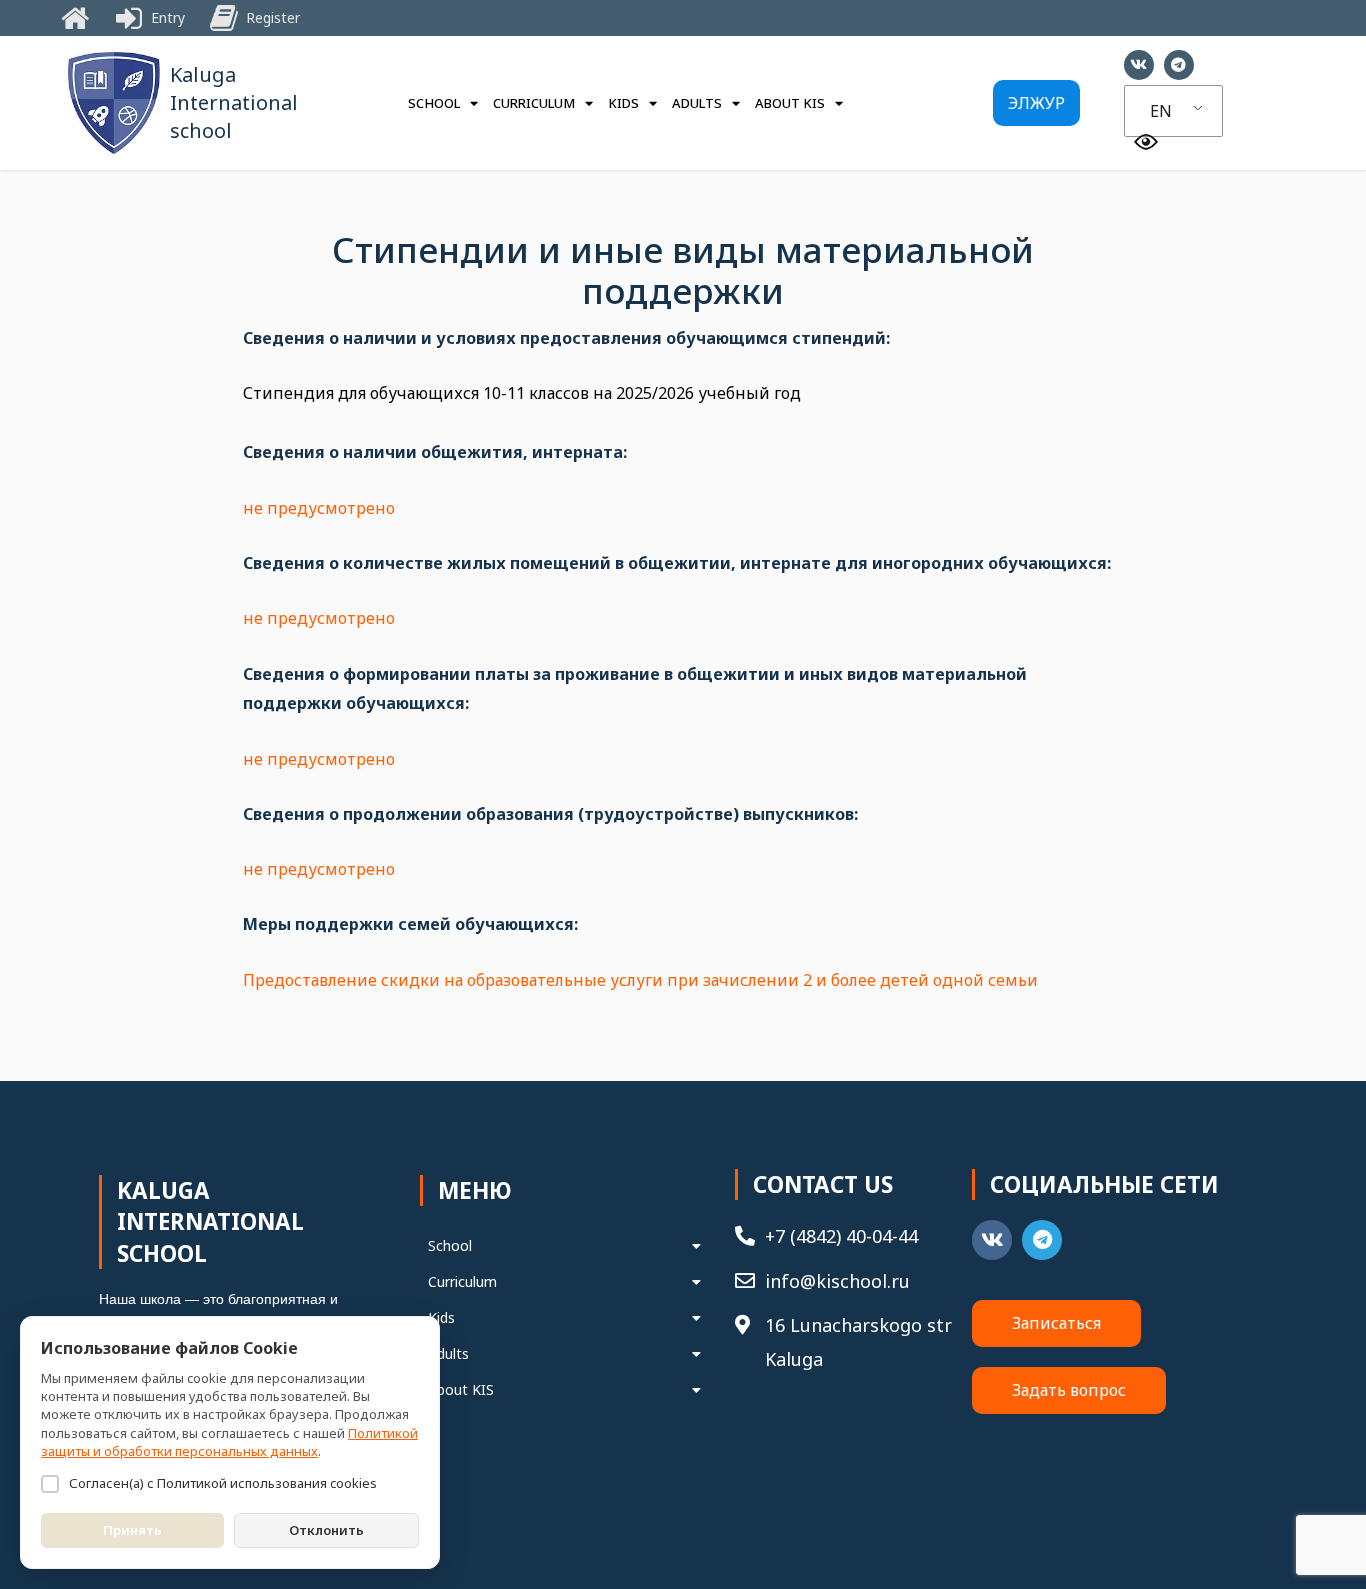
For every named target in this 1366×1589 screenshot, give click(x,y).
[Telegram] (1179, 65)
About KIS (790, 103)
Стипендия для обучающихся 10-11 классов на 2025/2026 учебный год (522, 393)
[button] (1036, 103)
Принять (132, 1530)
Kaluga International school (234, 102)
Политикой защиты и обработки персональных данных (229, 1442)
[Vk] (1139, 65)
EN (1161, 111)
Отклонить (326, 1530)
